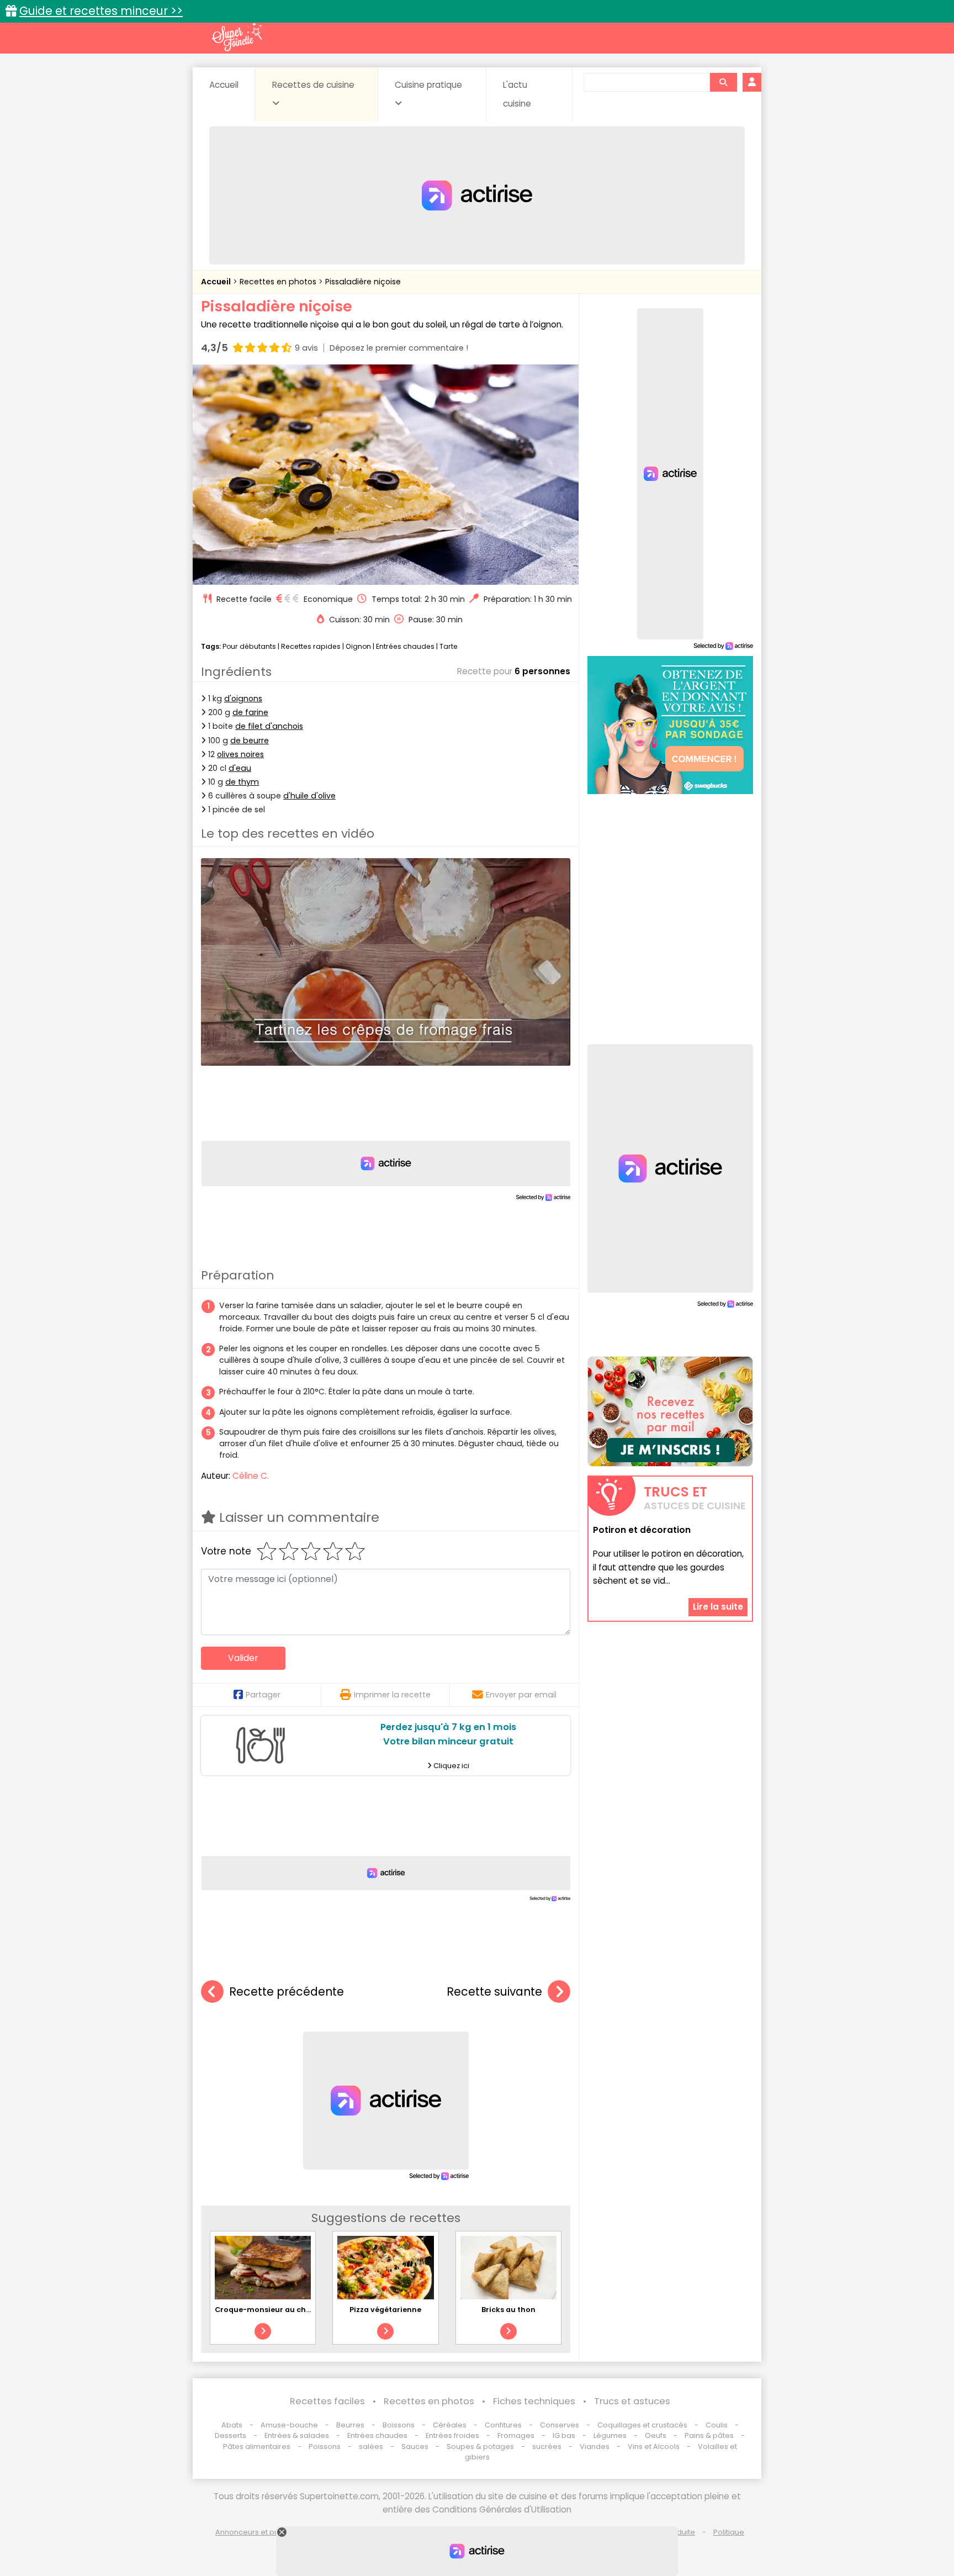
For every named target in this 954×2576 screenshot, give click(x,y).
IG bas (564, 2435)
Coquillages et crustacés (642, 2425)
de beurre (250, 740)
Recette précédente (287, 1991)
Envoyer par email (521, 1695)
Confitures (503, 2425)
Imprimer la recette (392, 1695)
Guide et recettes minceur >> (101, 11)
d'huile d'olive (309, 796)
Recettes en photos (279, 282)
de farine (250, 712)
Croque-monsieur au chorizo (270, 2310)
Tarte (449, 646)
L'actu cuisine (517, 94)
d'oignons (243, 699)
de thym (242, 782)
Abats (232, 2425)
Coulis (717, 2425)
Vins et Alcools (654, 2447)
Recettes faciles (327, 2401)
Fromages (516, 2435)
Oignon (358, 646)
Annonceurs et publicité (258, 2532)
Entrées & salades (297, 2435)
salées (371, 2447)
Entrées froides (452, 2435)
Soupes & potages (480, 2447)
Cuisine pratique (428, 85)
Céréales (450, 2425)
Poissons (325, 2447)
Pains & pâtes (709, 2435)
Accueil (224, 85)
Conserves (560, 2425)
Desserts (230, 2435)
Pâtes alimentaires (257, 2447)
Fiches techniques (534, 2401)
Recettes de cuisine (313, 85)
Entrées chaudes (405, 646)
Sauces (415, 2447)
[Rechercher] (723, 82)
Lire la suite (718, 1607)
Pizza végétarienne (385, 2310)
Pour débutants (249, 646)
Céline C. (251, 1476)
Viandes (595, 2447)
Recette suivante (494, 1991)
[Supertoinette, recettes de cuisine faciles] (237, 37)
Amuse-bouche (289, 2425)
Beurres (350, 2425)
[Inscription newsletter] (670, 1411)
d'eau (240, 768)
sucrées (547, 2447)
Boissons (399, 2425)
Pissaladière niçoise (363, 282)
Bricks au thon (508, 2310)
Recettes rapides (311, 646)
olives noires (240, 754)
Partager (263, 1695)
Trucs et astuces (632, 2401)
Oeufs (656, 2435)
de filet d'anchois (269, 726)
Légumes (610, 2435)
